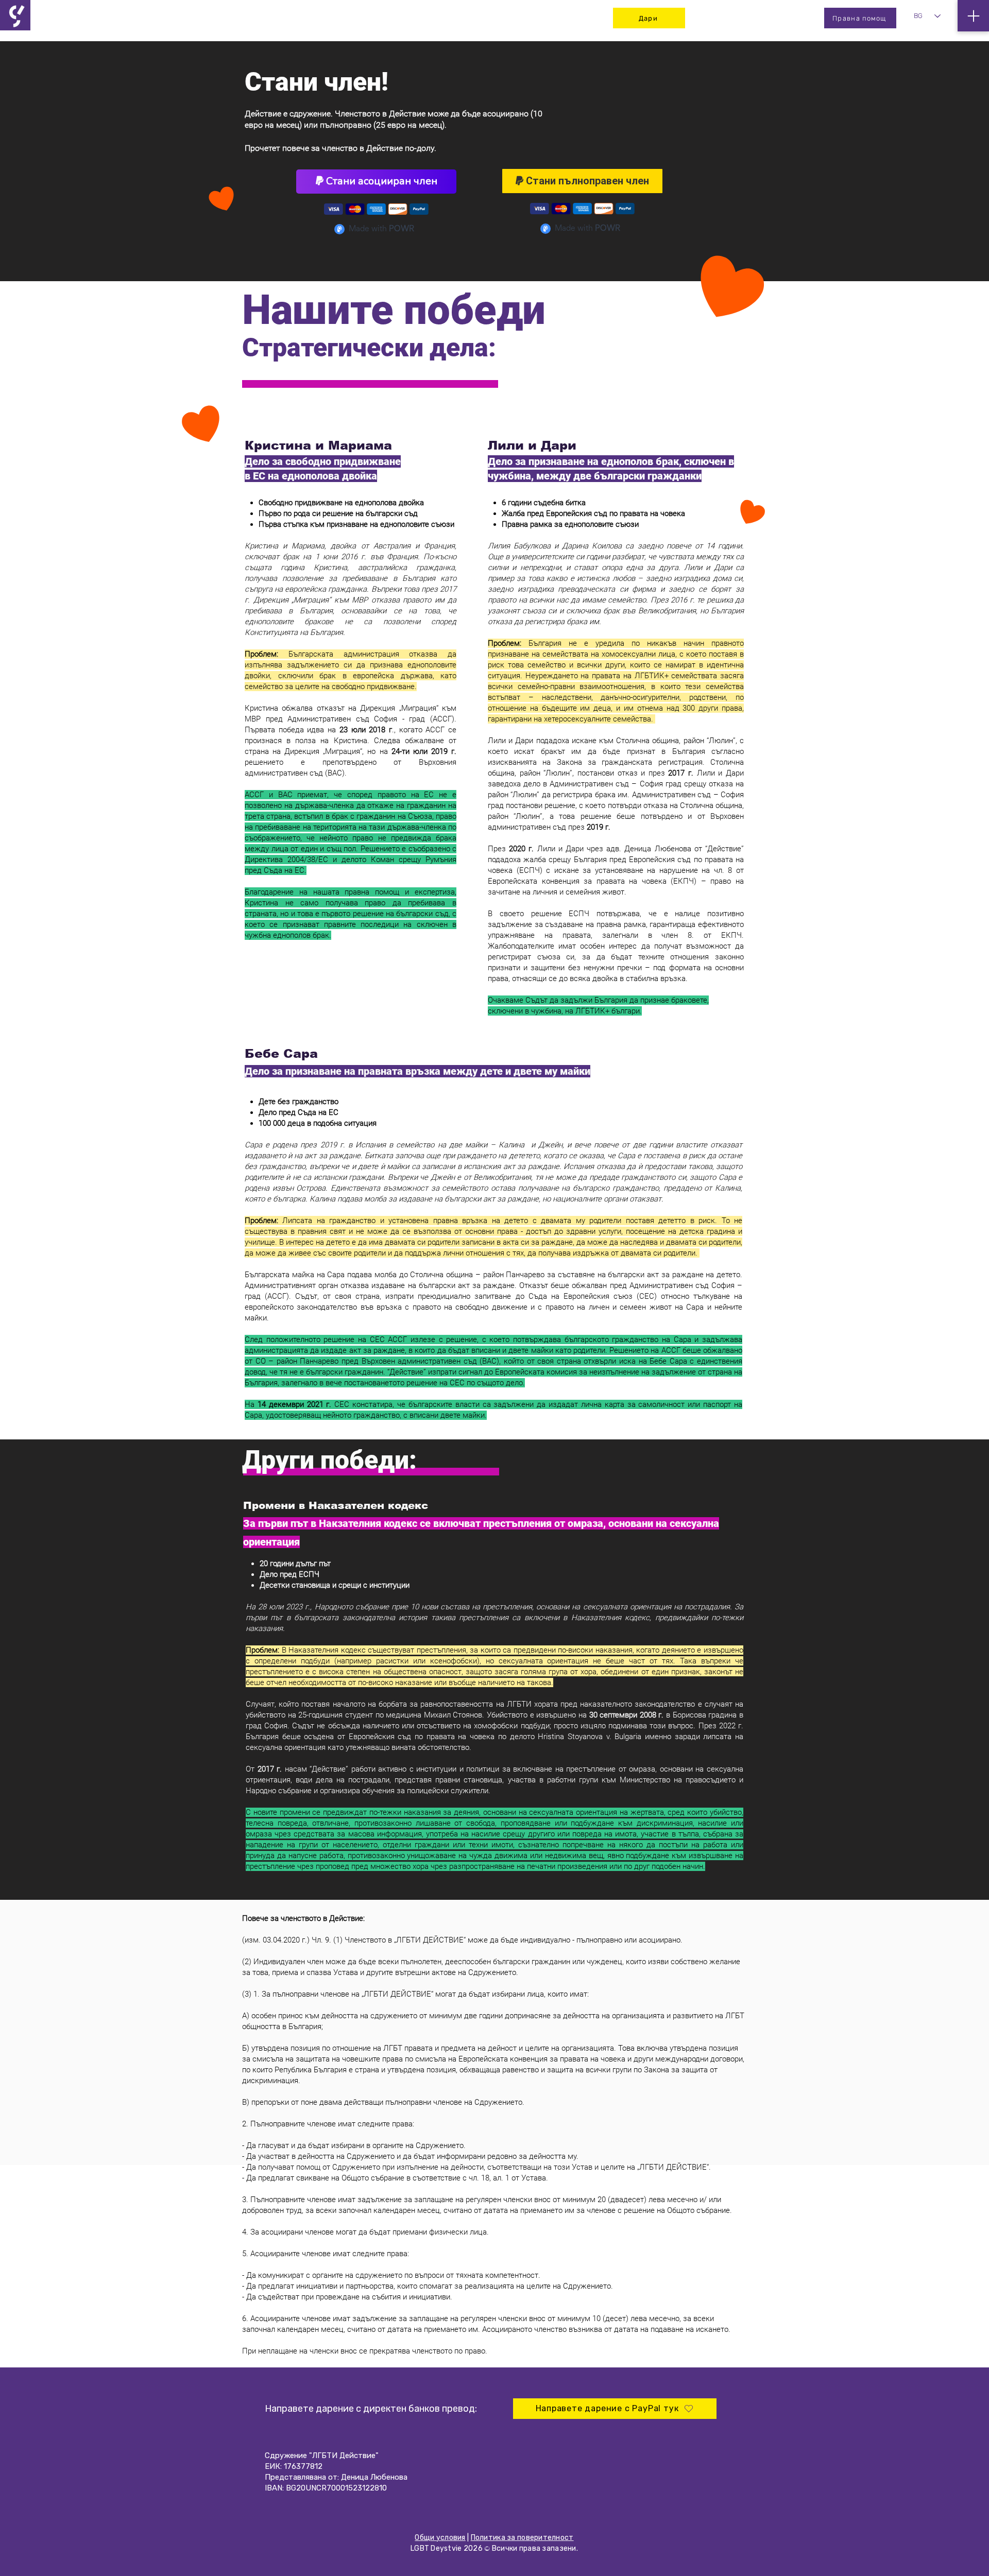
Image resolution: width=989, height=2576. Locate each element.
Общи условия (440, 2538)
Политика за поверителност (522, 2538)
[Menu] (973, 16)
